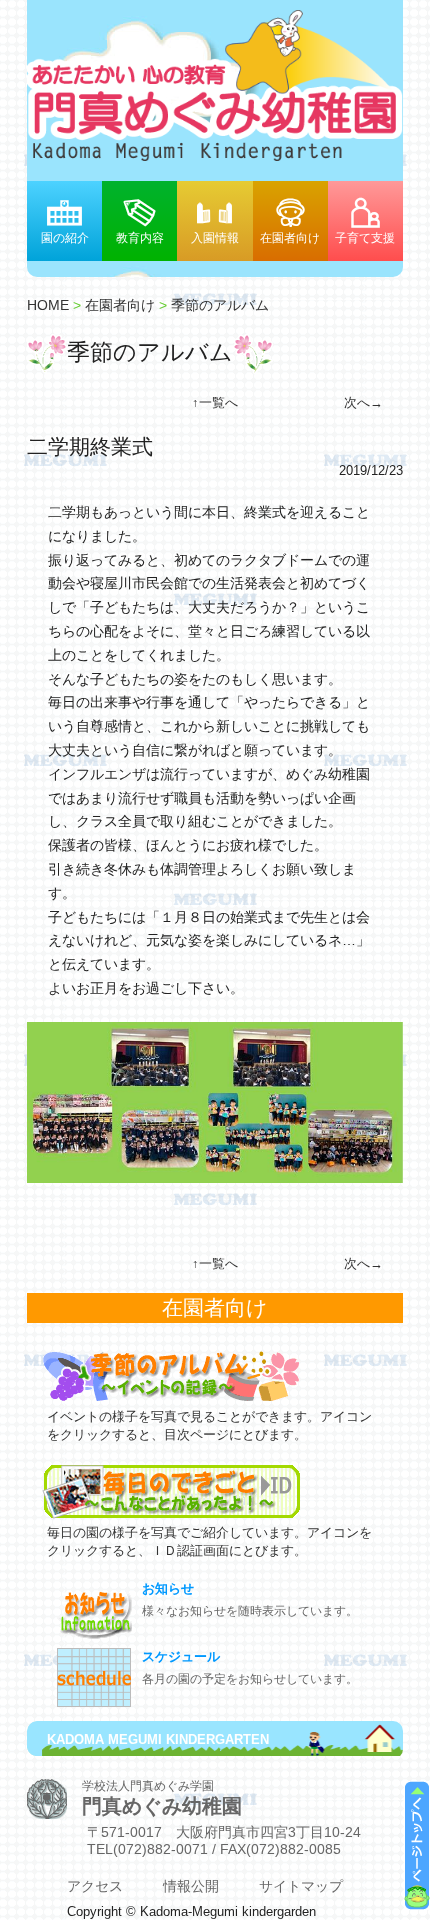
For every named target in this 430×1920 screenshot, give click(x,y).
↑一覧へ (215, 402)
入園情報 (215, 237)
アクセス (95, 1886)
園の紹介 (65, 237)
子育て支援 (365, 237)
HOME (48, 305)
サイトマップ (301, 1886)
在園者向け (290, 237)
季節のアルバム (220, 305)
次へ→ (363, 402)
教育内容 (140, 237)
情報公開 (191, 1886)
